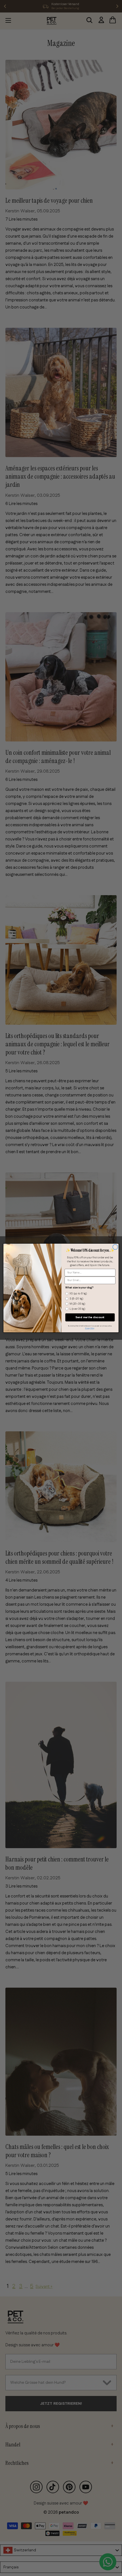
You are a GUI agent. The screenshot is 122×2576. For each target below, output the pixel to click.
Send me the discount (90, 1317)
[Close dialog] (115, 1247)
